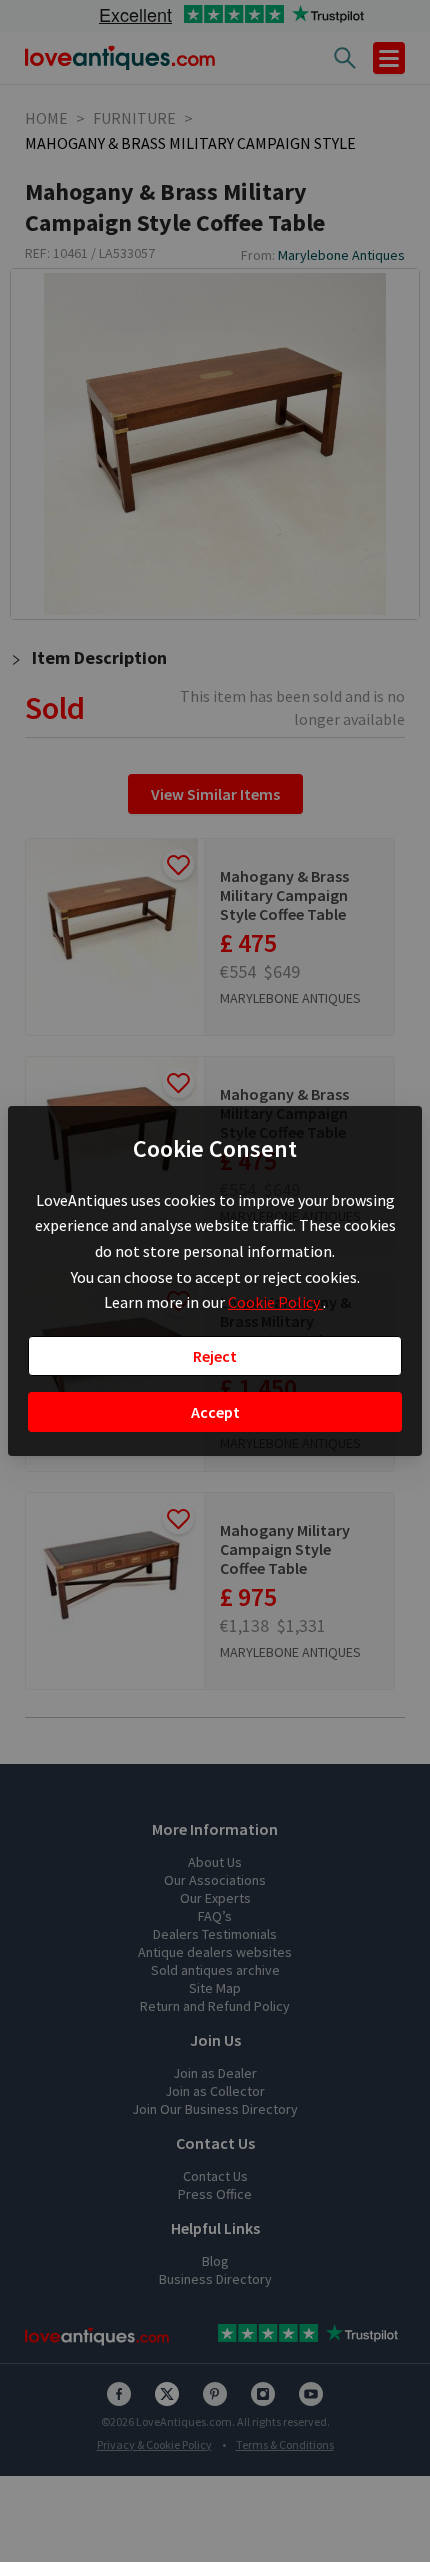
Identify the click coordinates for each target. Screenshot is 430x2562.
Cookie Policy (275, 1302)
